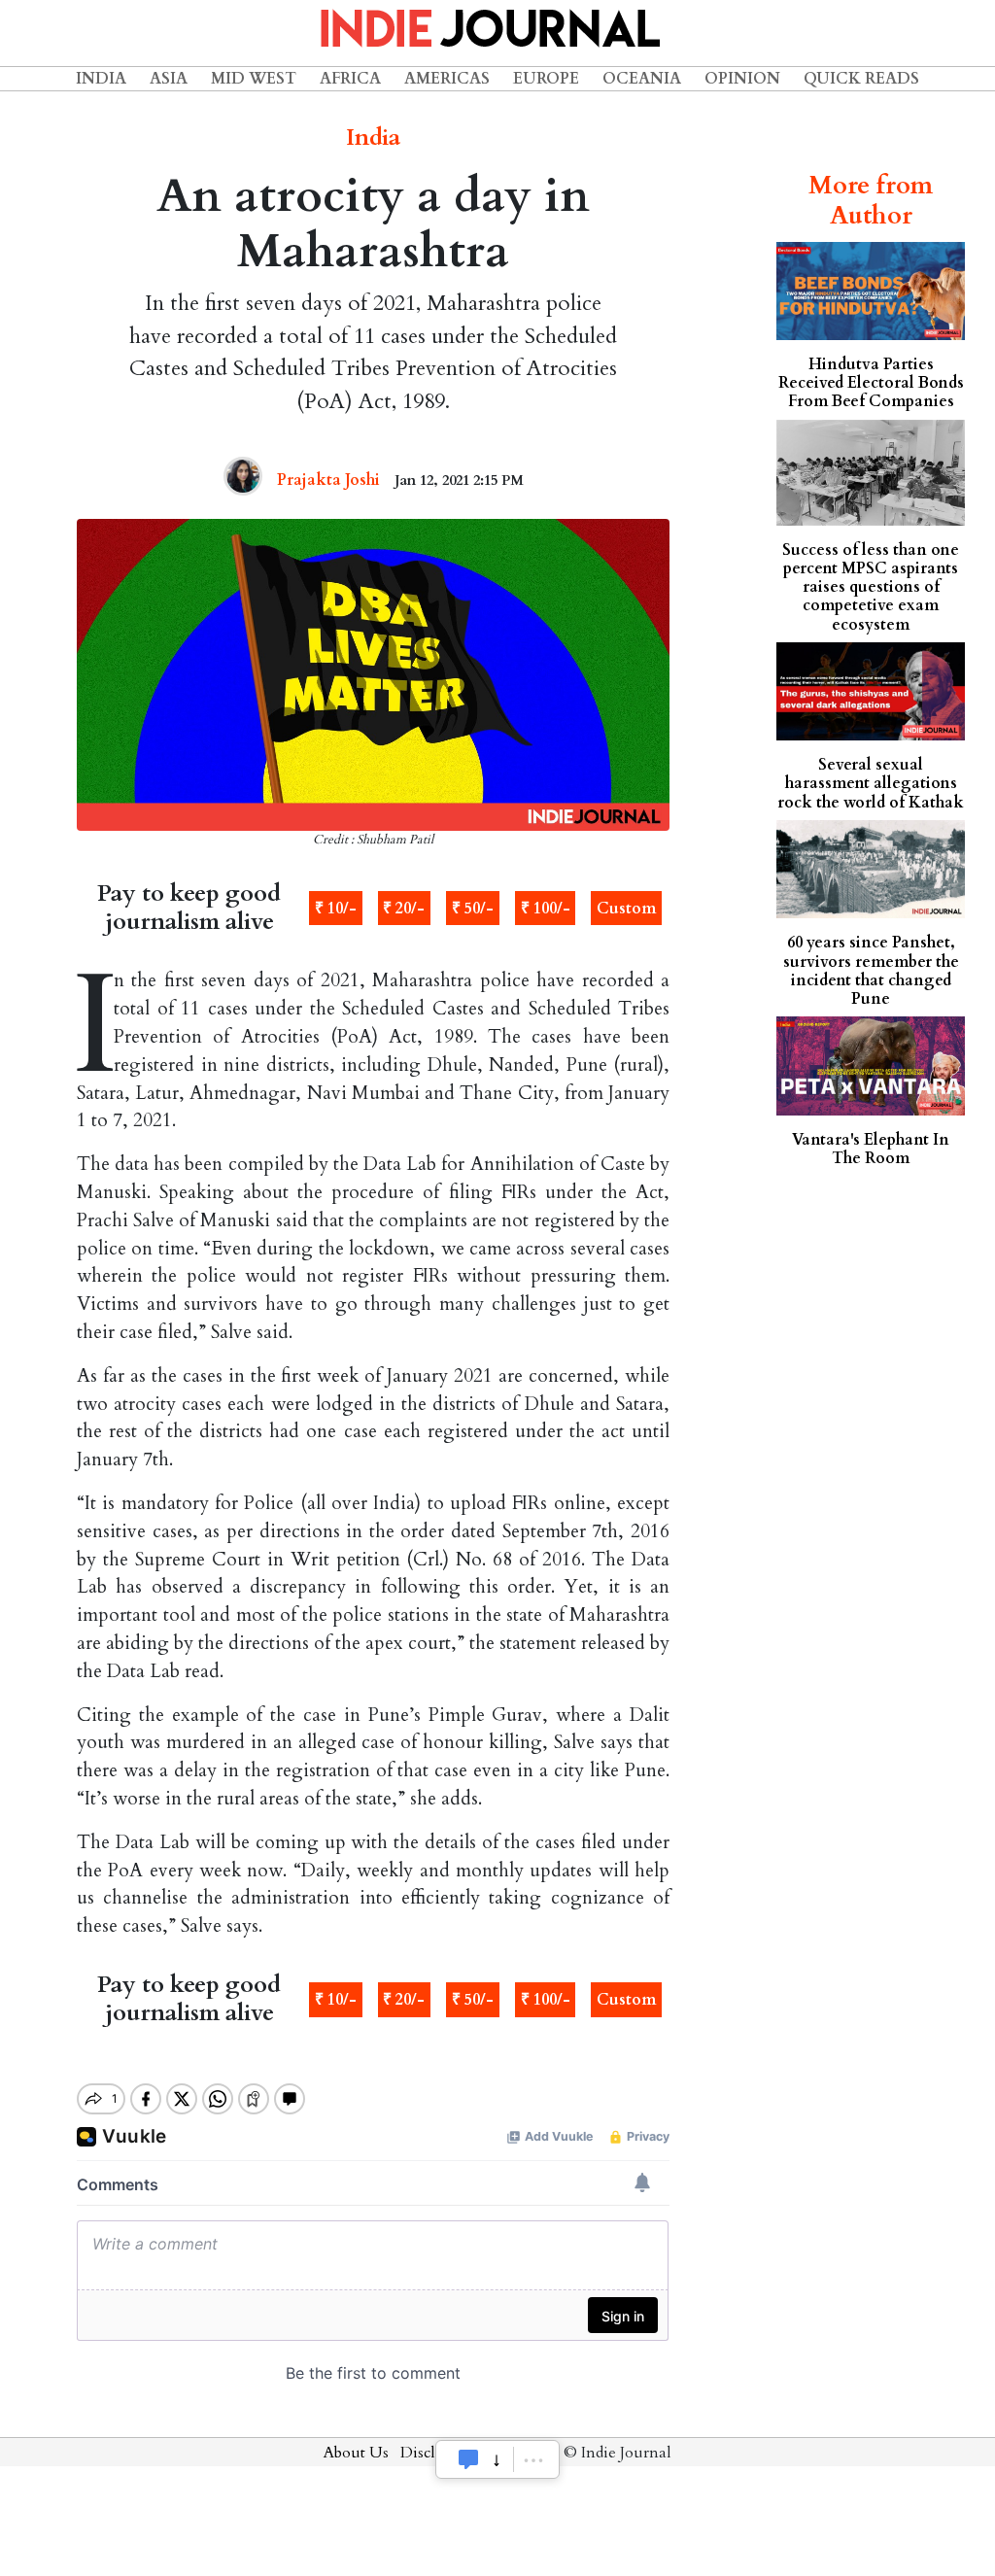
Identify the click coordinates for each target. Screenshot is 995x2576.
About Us (356, 2453)
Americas (447, 79)
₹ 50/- (473, 909)
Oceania (642, 79)
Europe (546, 79)
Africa (350, 79)
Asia (169, 79)
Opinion (742, 79)
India (101, 79)
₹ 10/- (336, 909)
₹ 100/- (546, 909)
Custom (626, 909)
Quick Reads (861, 79)
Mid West (254, 79)
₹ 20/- (404, 909)
